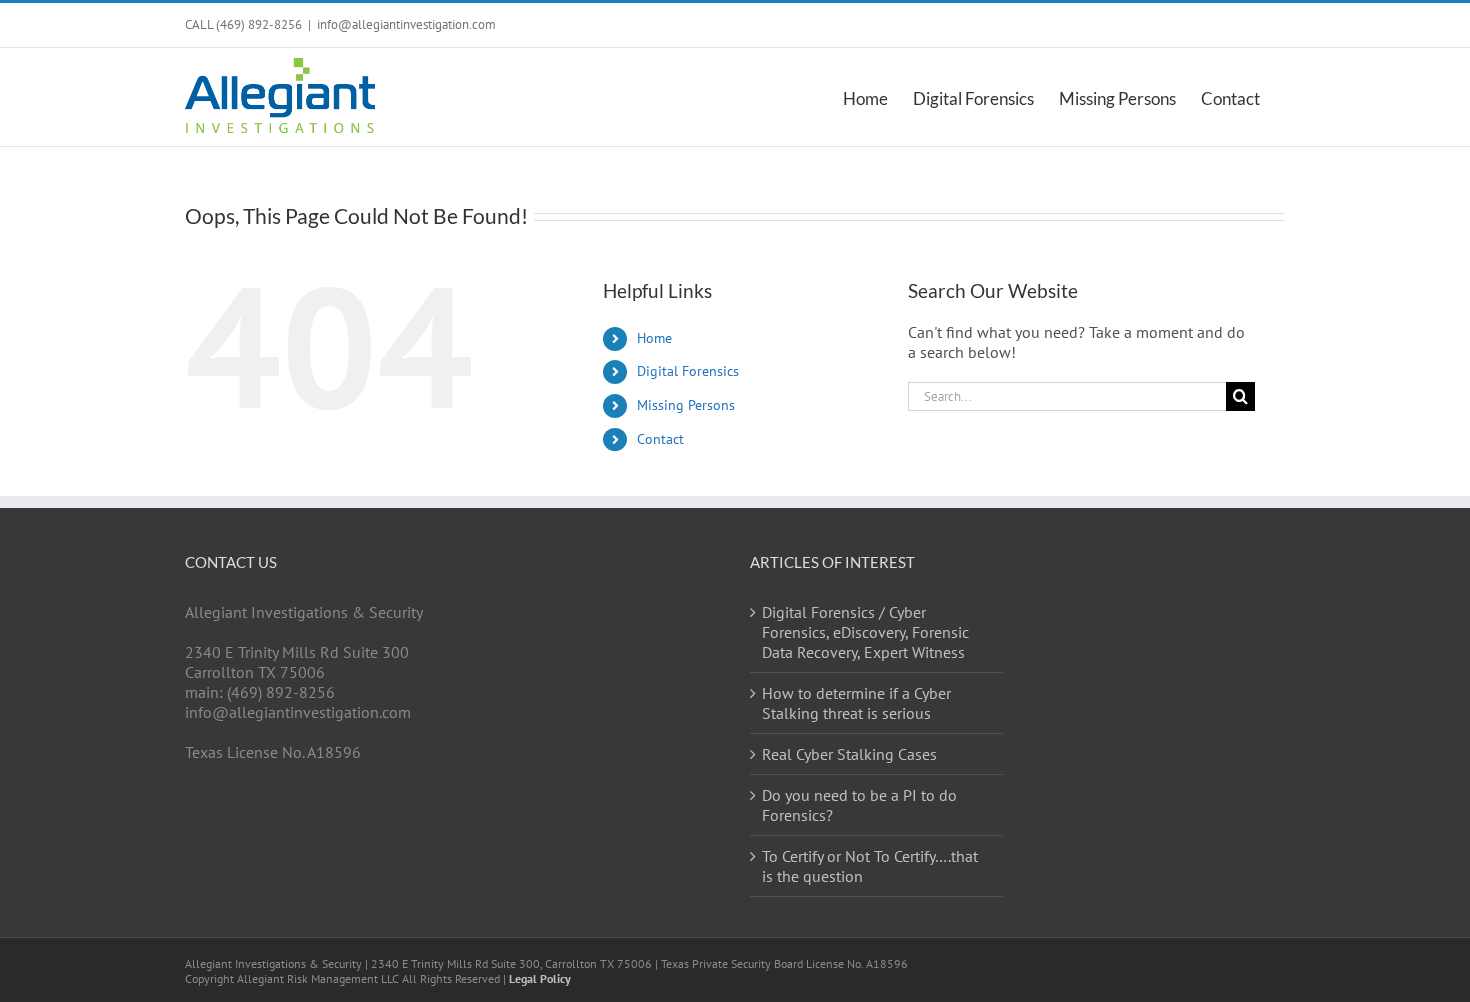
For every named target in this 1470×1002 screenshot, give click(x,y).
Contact (660, 439)
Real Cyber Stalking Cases (849, 754)
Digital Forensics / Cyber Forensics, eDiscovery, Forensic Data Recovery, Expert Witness (865, 632)
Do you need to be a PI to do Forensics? (859, 805)
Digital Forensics (688, 371)
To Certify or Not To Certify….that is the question (870, 866)
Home (654, 338)
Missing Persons (686, 405)
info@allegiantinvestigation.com (406, 24)
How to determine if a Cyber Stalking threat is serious (856, 703)
